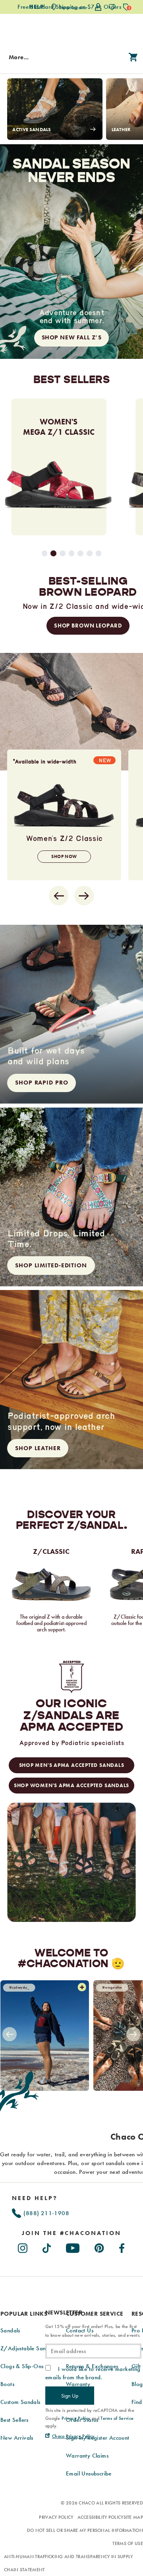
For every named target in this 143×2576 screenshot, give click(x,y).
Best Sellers (14, 2420)
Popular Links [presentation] (24, 2314)
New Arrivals (17, 2438)
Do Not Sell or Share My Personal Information (85, 2530)
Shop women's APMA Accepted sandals (71, 1785)
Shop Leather (38, 1448)
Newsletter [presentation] (64, 2313)
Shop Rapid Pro (42, 1083)
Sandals (10, 2330)
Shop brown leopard (88, 626)
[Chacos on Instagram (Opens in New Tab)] (23, 2247)
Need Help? (35, 2198)
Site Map (133, 2517)
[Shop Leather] (71, 1380)
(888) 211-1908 (45, 2213)
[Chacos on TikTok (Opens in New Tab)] (47, 2247)
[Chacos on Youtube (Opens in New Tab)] (73, 2247)
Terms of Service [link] (117, 2418)
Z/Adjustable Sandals (28, 2348)
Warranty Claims (87, 2456)
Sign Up (70, 2396)
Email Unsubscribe (89, 2473)
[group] (61, 467)
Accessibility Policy (100, 2517)
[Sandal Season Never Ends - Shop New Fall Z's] (71, 252)
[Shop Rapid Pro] (71, 1014)
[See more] (82, 1988)
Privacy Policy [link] (76, 2418)
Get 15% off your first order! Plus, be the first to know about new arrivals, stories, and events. (93, 2331)
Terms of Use (128, 2543)
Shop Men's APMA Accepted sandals (72, 1765)
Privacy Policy (56, 2517)
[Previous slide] (59, 896)
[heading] (71, 2233)
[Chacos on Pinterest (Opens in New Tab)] (100, 2247)
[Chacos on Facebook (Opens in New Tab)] (122, 2247)
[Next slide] (84, 896)
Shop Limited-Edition (51, 1265)
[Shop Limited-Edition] (71, 1197)
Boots (7, 2384)
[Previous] (9, 2035)
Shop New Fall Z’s (72, 337)
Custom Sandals (20, 2402)
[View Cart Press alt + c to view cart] (133, 58)
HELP (36, 7)
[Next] (134, 2035)
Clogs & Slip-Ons (22, 2366)
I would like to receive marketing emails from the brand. (93, 2373)
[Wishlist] (112, 7)
